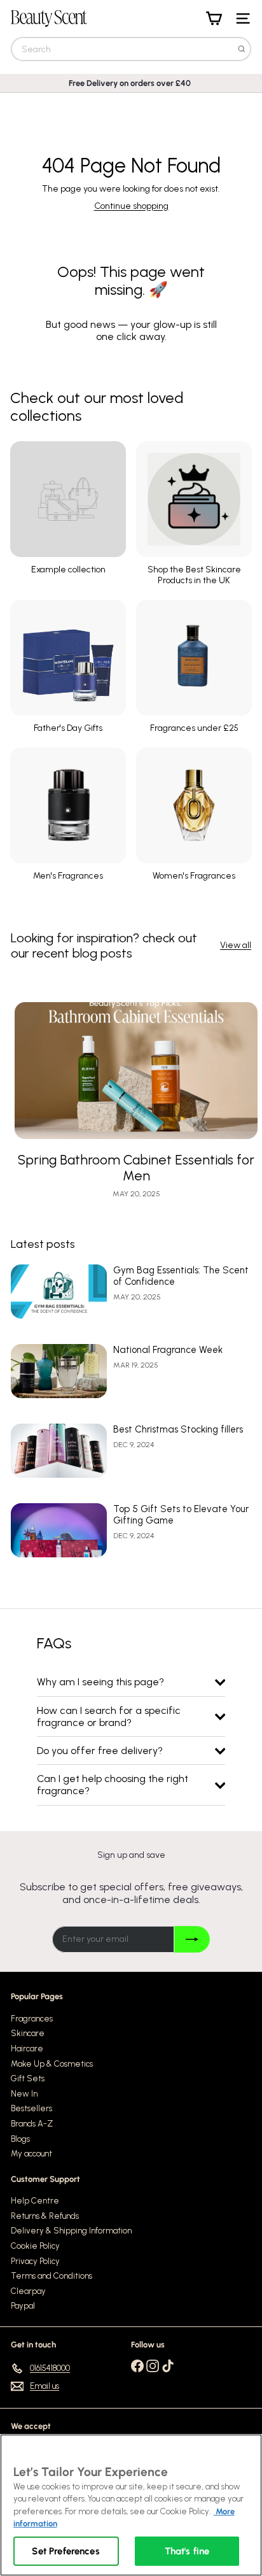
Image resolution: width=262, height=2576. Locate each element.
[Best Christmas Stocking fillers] (59, 1451)
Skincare (28, 2033)
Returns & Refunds (45, 2216)
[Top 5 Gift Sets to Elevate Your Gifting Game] (59, 1530)
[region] (131, 2505)
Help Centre (35, 2201)
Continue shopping (131, 206)
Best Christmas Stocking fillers (178, 1429)
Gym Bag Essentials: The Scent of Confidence (181, 1276)
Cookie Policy (35, 2246)
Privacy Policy (35, 2261)
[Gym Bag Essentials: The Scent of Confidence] (59, 1292)
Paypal (23, 2306)
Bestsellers (31, 2108)
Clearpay (28, 2291)
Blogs (20, 2139)
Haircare (27, 2049)
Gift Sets (28, 2078)
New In (24, 2094)
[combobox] (131, 49)
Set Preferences (65, 2551)
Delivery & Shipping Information (71, 2231)
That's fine (187, 2551)
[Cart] (214, 18)
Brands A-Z (32, 2124)
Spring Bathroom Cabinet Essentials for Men (136, 1168)
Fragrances (32, 2019)
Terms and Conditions (52, 2276)
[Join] (192, 1939)
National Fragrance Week (168, 1350)
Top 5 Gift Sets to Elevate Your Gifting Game (181, 1515)
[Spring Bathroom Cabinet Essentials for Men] (136, 1071)
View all (236, 945)
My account (31, 2154)
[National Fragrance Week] (59, 1371)
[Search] (242, 49)
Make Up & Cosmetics (52, 2064)
